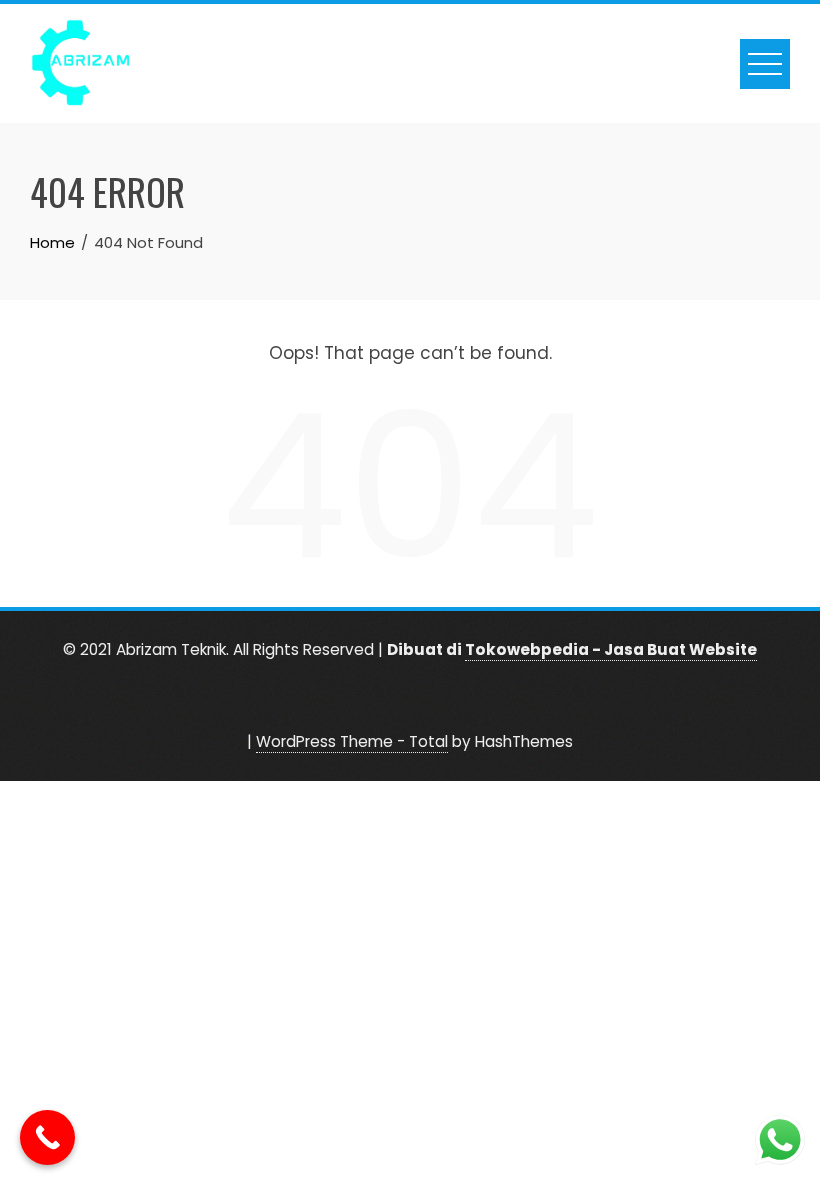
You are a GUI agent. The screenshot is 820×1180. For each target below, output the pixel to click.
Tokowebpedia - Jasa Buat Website (611, 649)
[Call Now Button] (47, 1137)
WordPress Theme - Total (352, 741)
